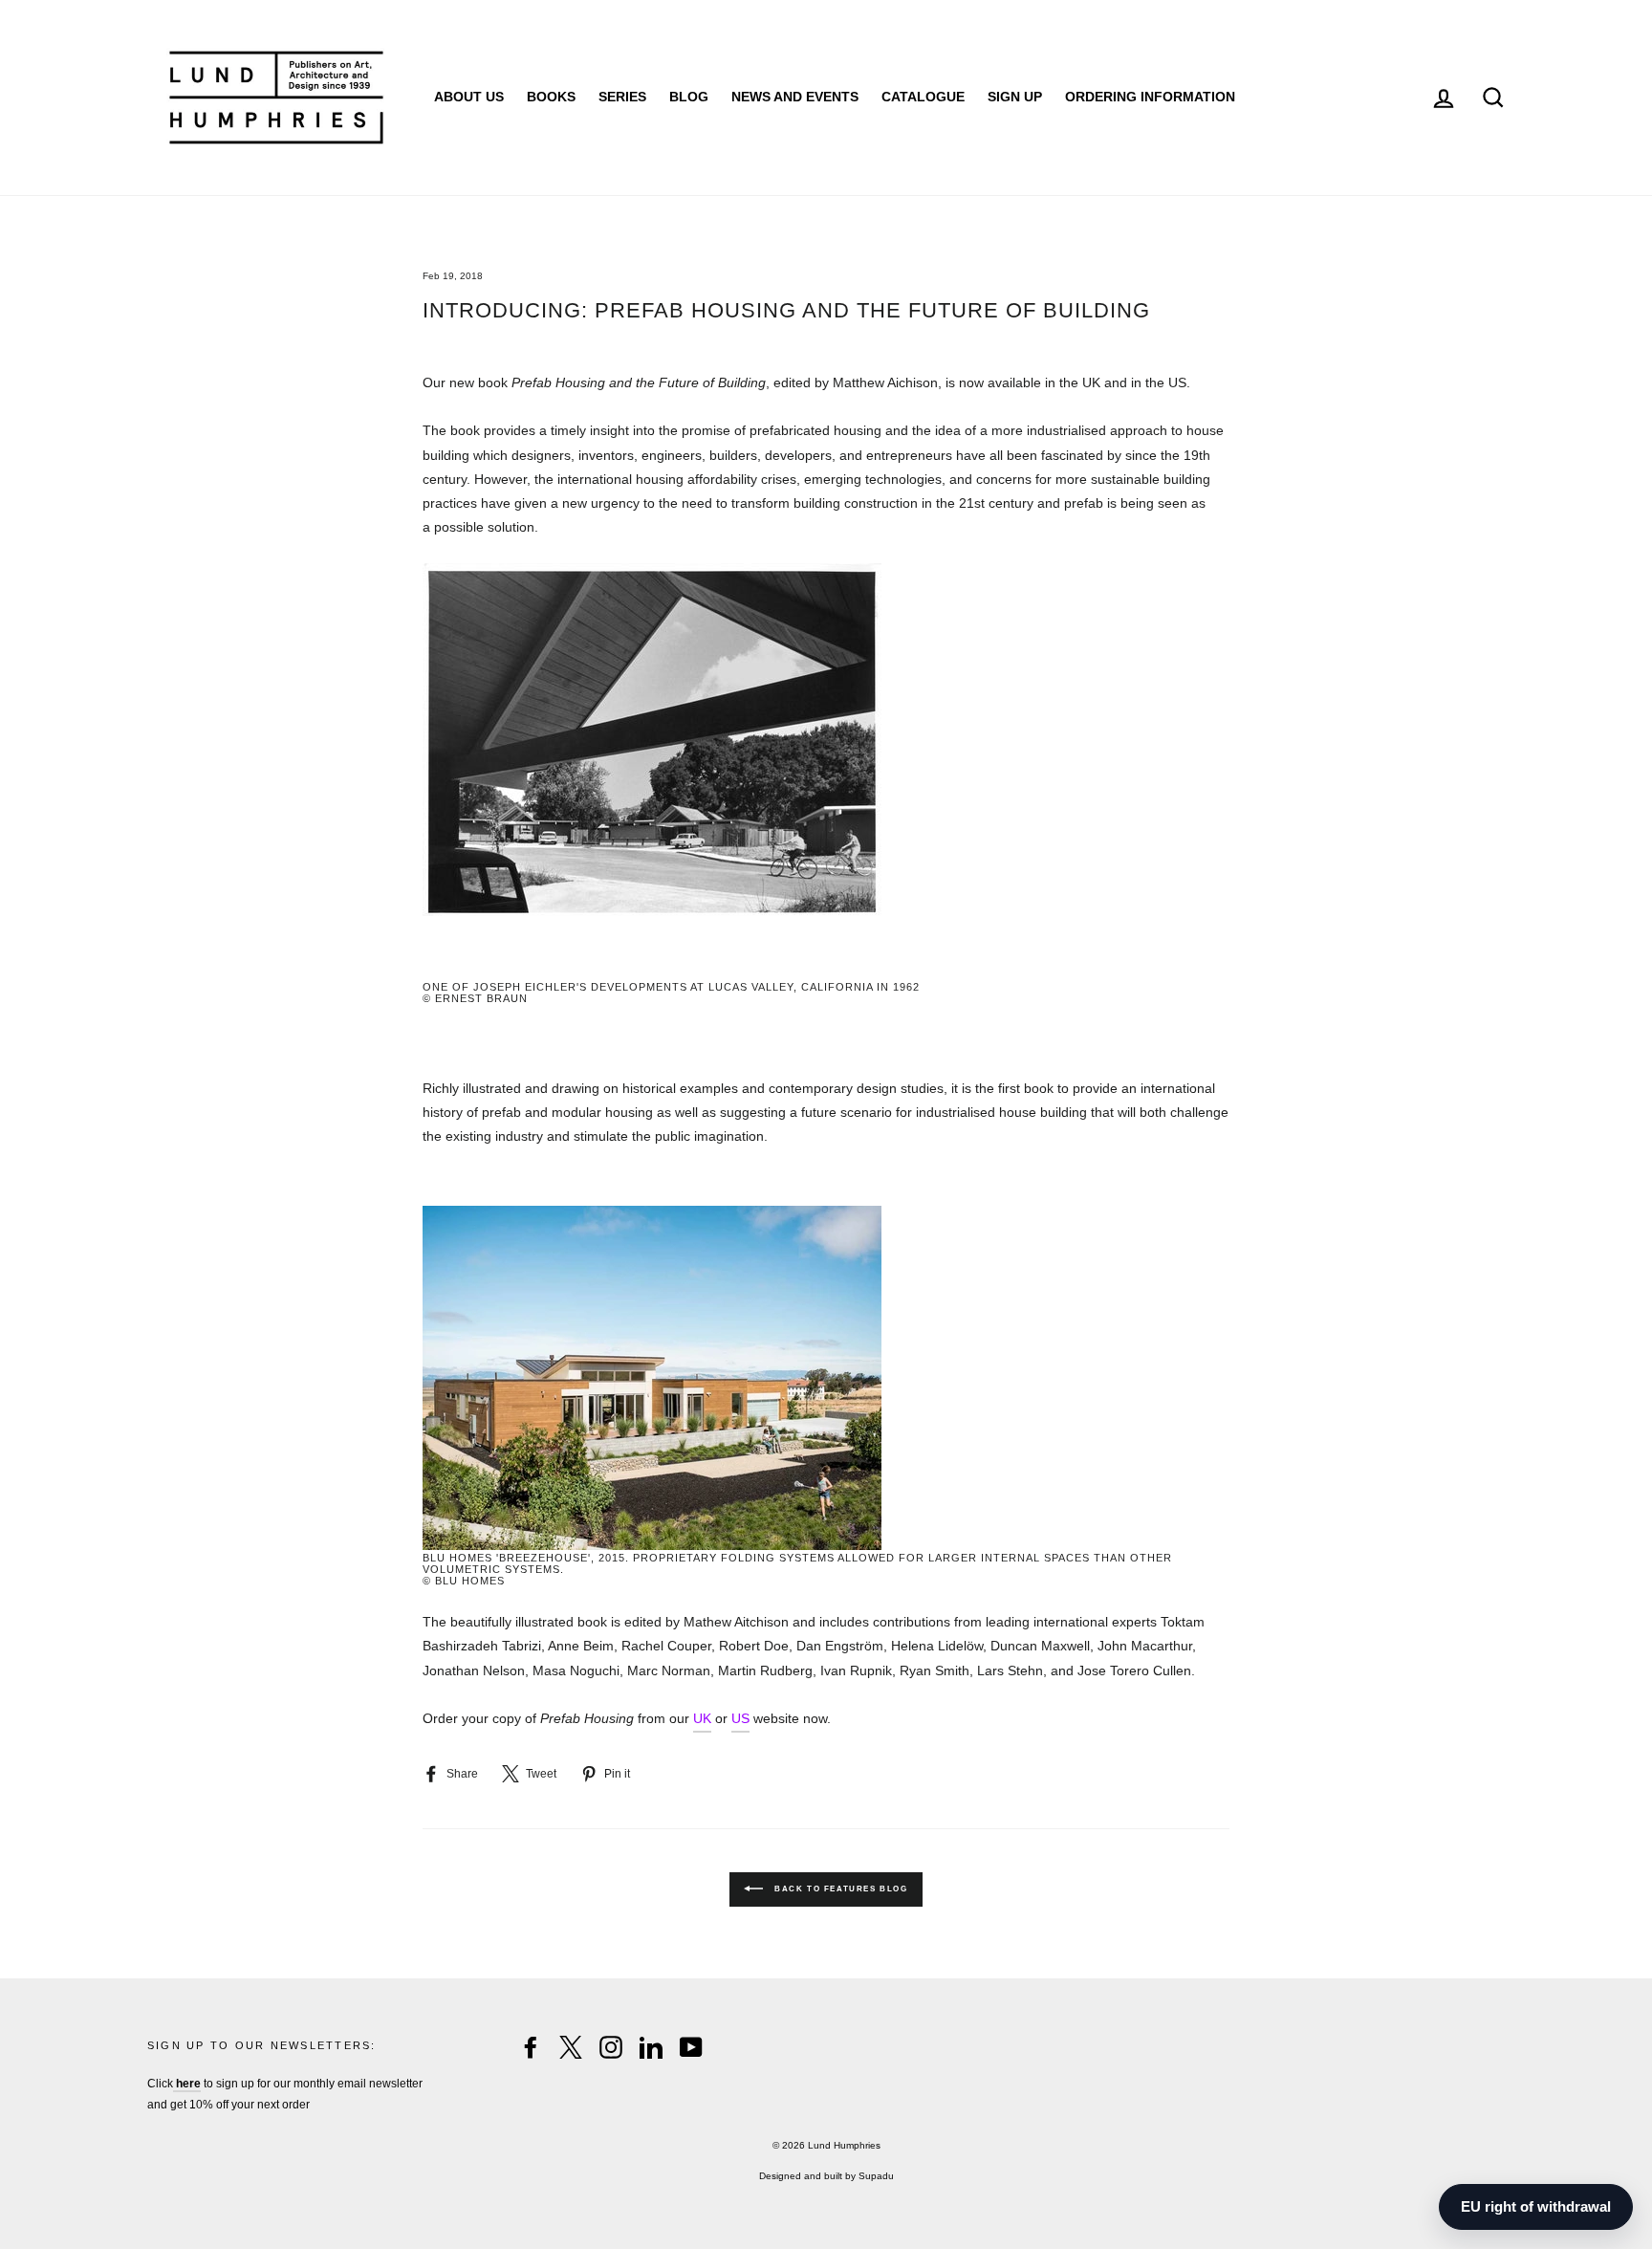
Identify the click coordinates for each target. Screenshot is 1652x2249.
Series (622, 97)
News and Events (795, 97)
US (740, 1718)
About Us (469, 97)
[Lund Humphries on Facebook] (531, 2047)
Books (551, 97)
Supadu (876, 2176)
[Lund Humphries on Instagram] (611, 2047)
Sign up (1015, 97)
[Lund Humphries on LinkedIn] (651, 2047)
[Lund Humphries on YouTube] (691, 2047)
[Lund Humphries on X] (571, 2047)
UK (702, 1718)
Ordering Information (1150, 97)
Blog (689, 97)
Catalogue (923, 97)
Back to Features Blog (839, 1889)
